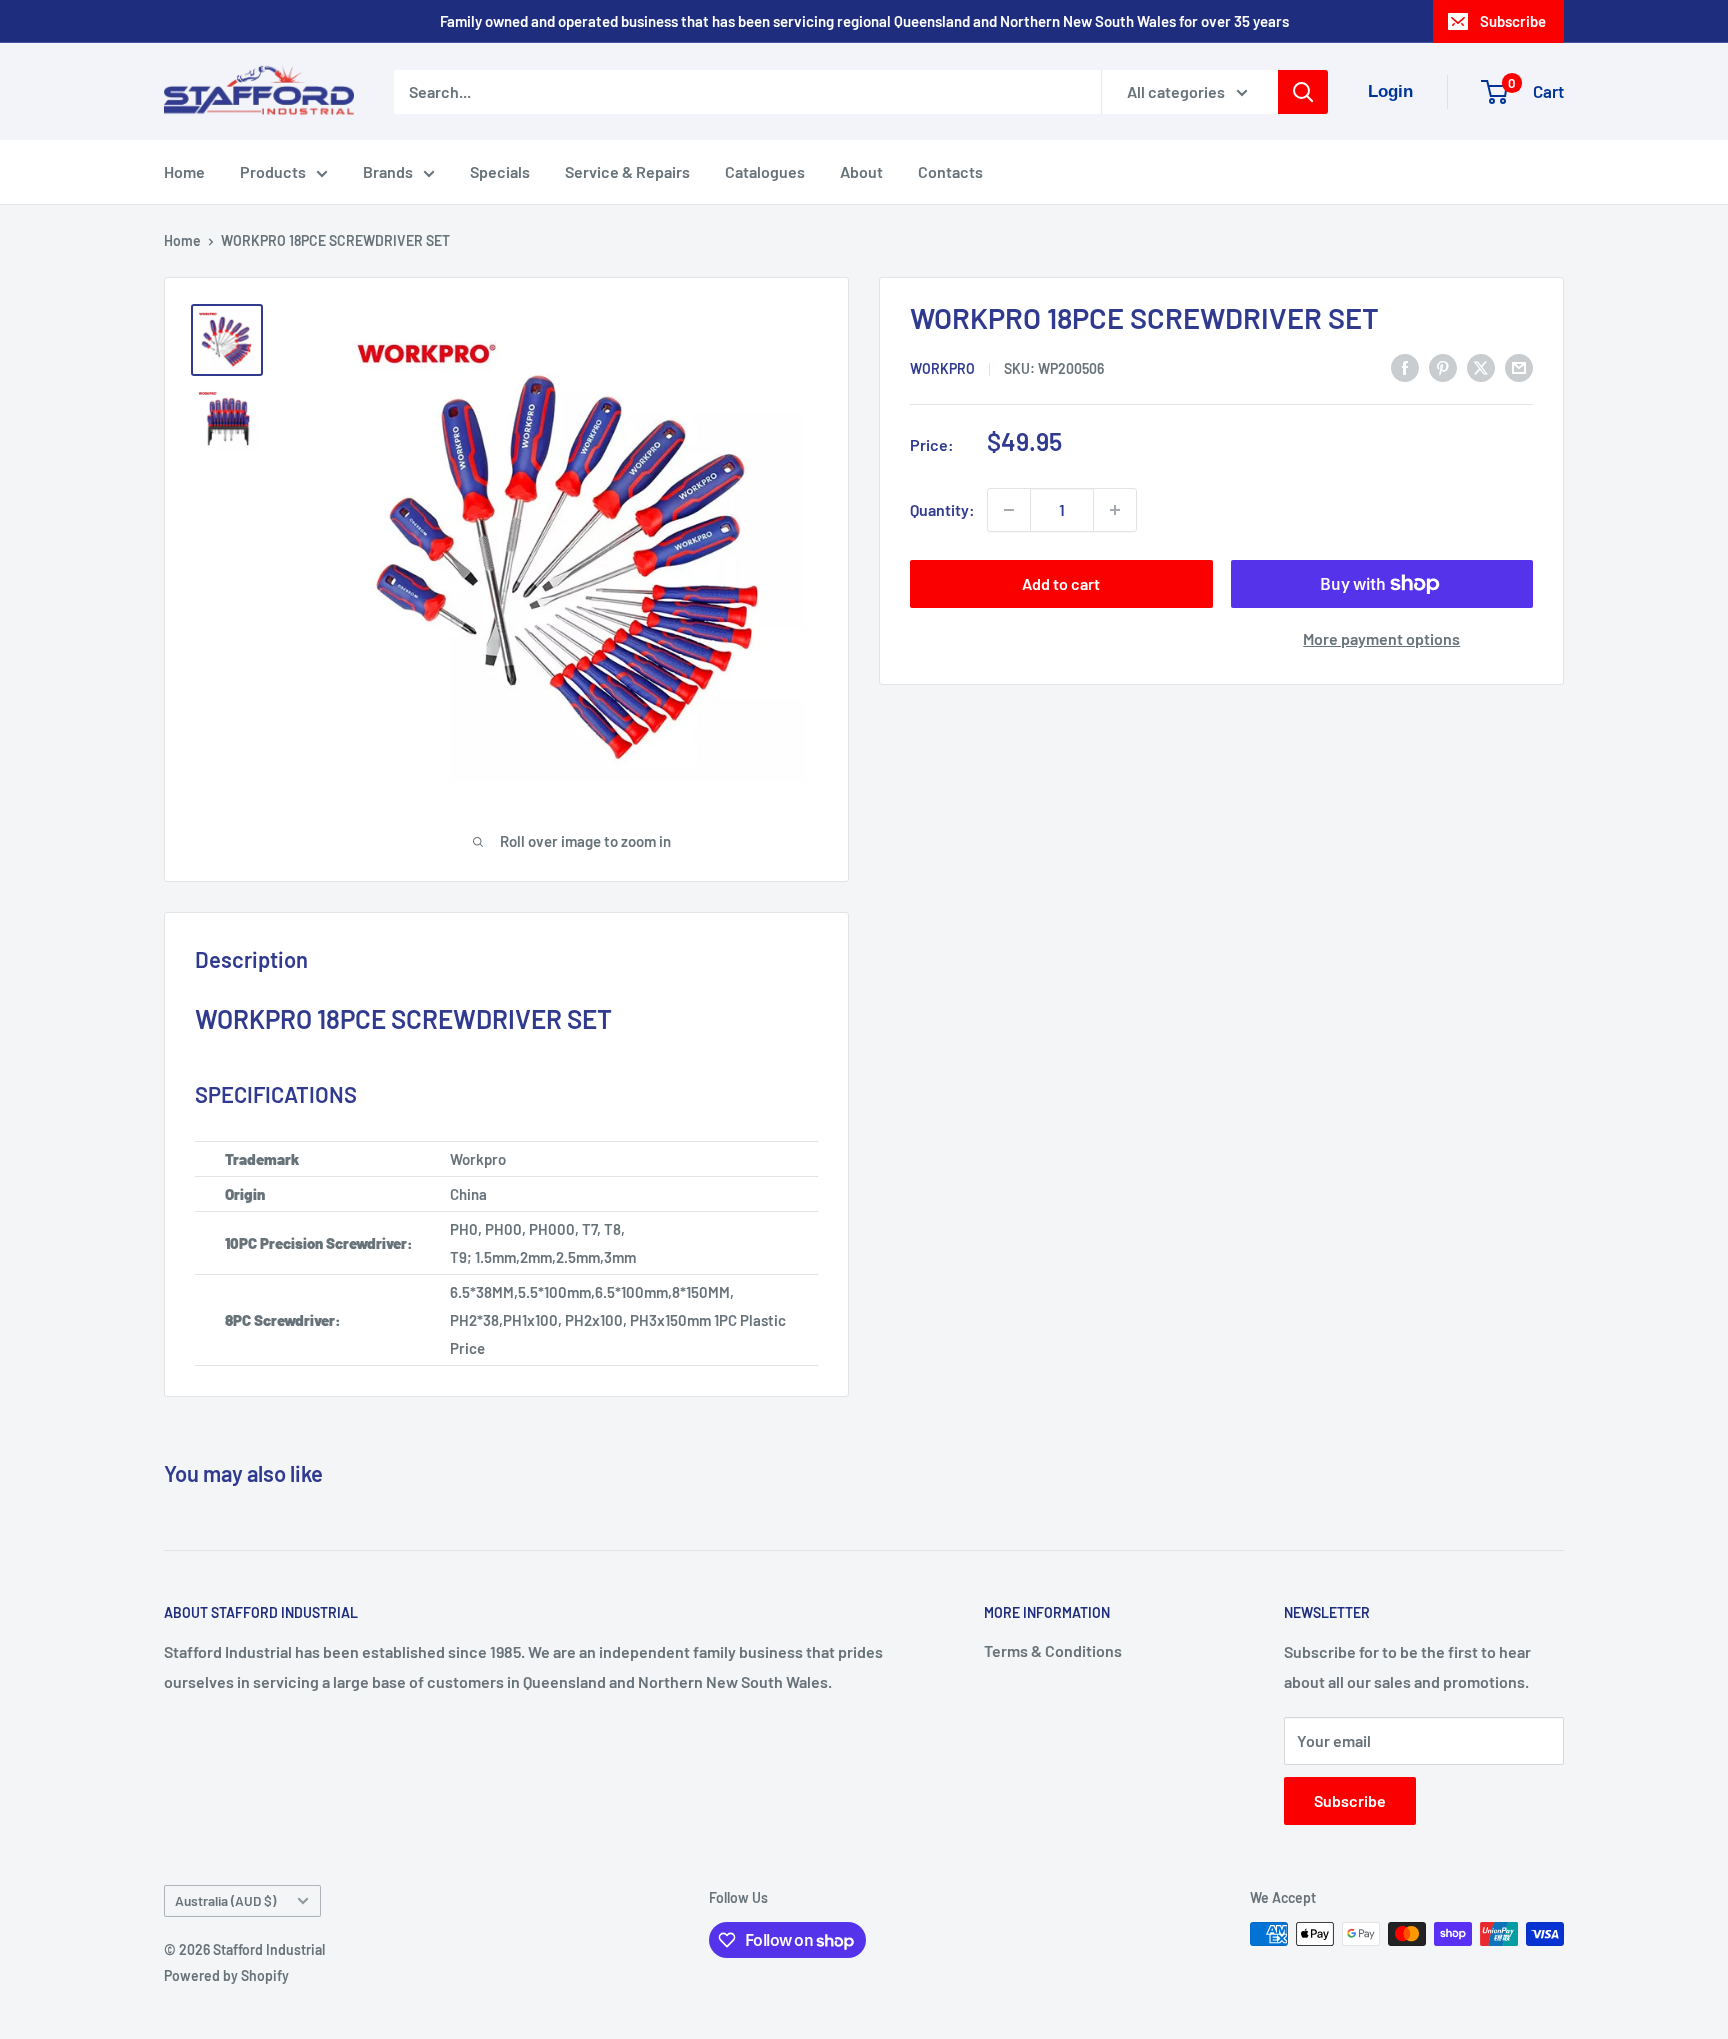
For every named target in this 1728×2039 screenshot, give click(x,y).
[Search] (1303, 92)
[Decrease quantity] (1009, 510)
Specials (500, 171)
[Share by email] (1519, 366)
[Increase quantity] (1115, 510)
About (861, 171)
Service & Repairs (627, 171)
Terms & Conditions (1053, 1650)
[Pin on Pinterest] (1443, 366)
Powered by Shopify (226, 1975)
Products (273, 171)
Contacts (950, 171)
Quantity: (942, 509)
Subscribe (1513, 21)
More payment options (1381, 638)
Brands (388, 171)
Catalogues (765, 171)
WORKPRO (942, 368)
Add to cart (1061, 583)
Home (184, 171)
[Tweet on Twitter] (1481, 366)
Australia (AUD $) (225, 1900)
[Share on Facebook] (1405, 366)
